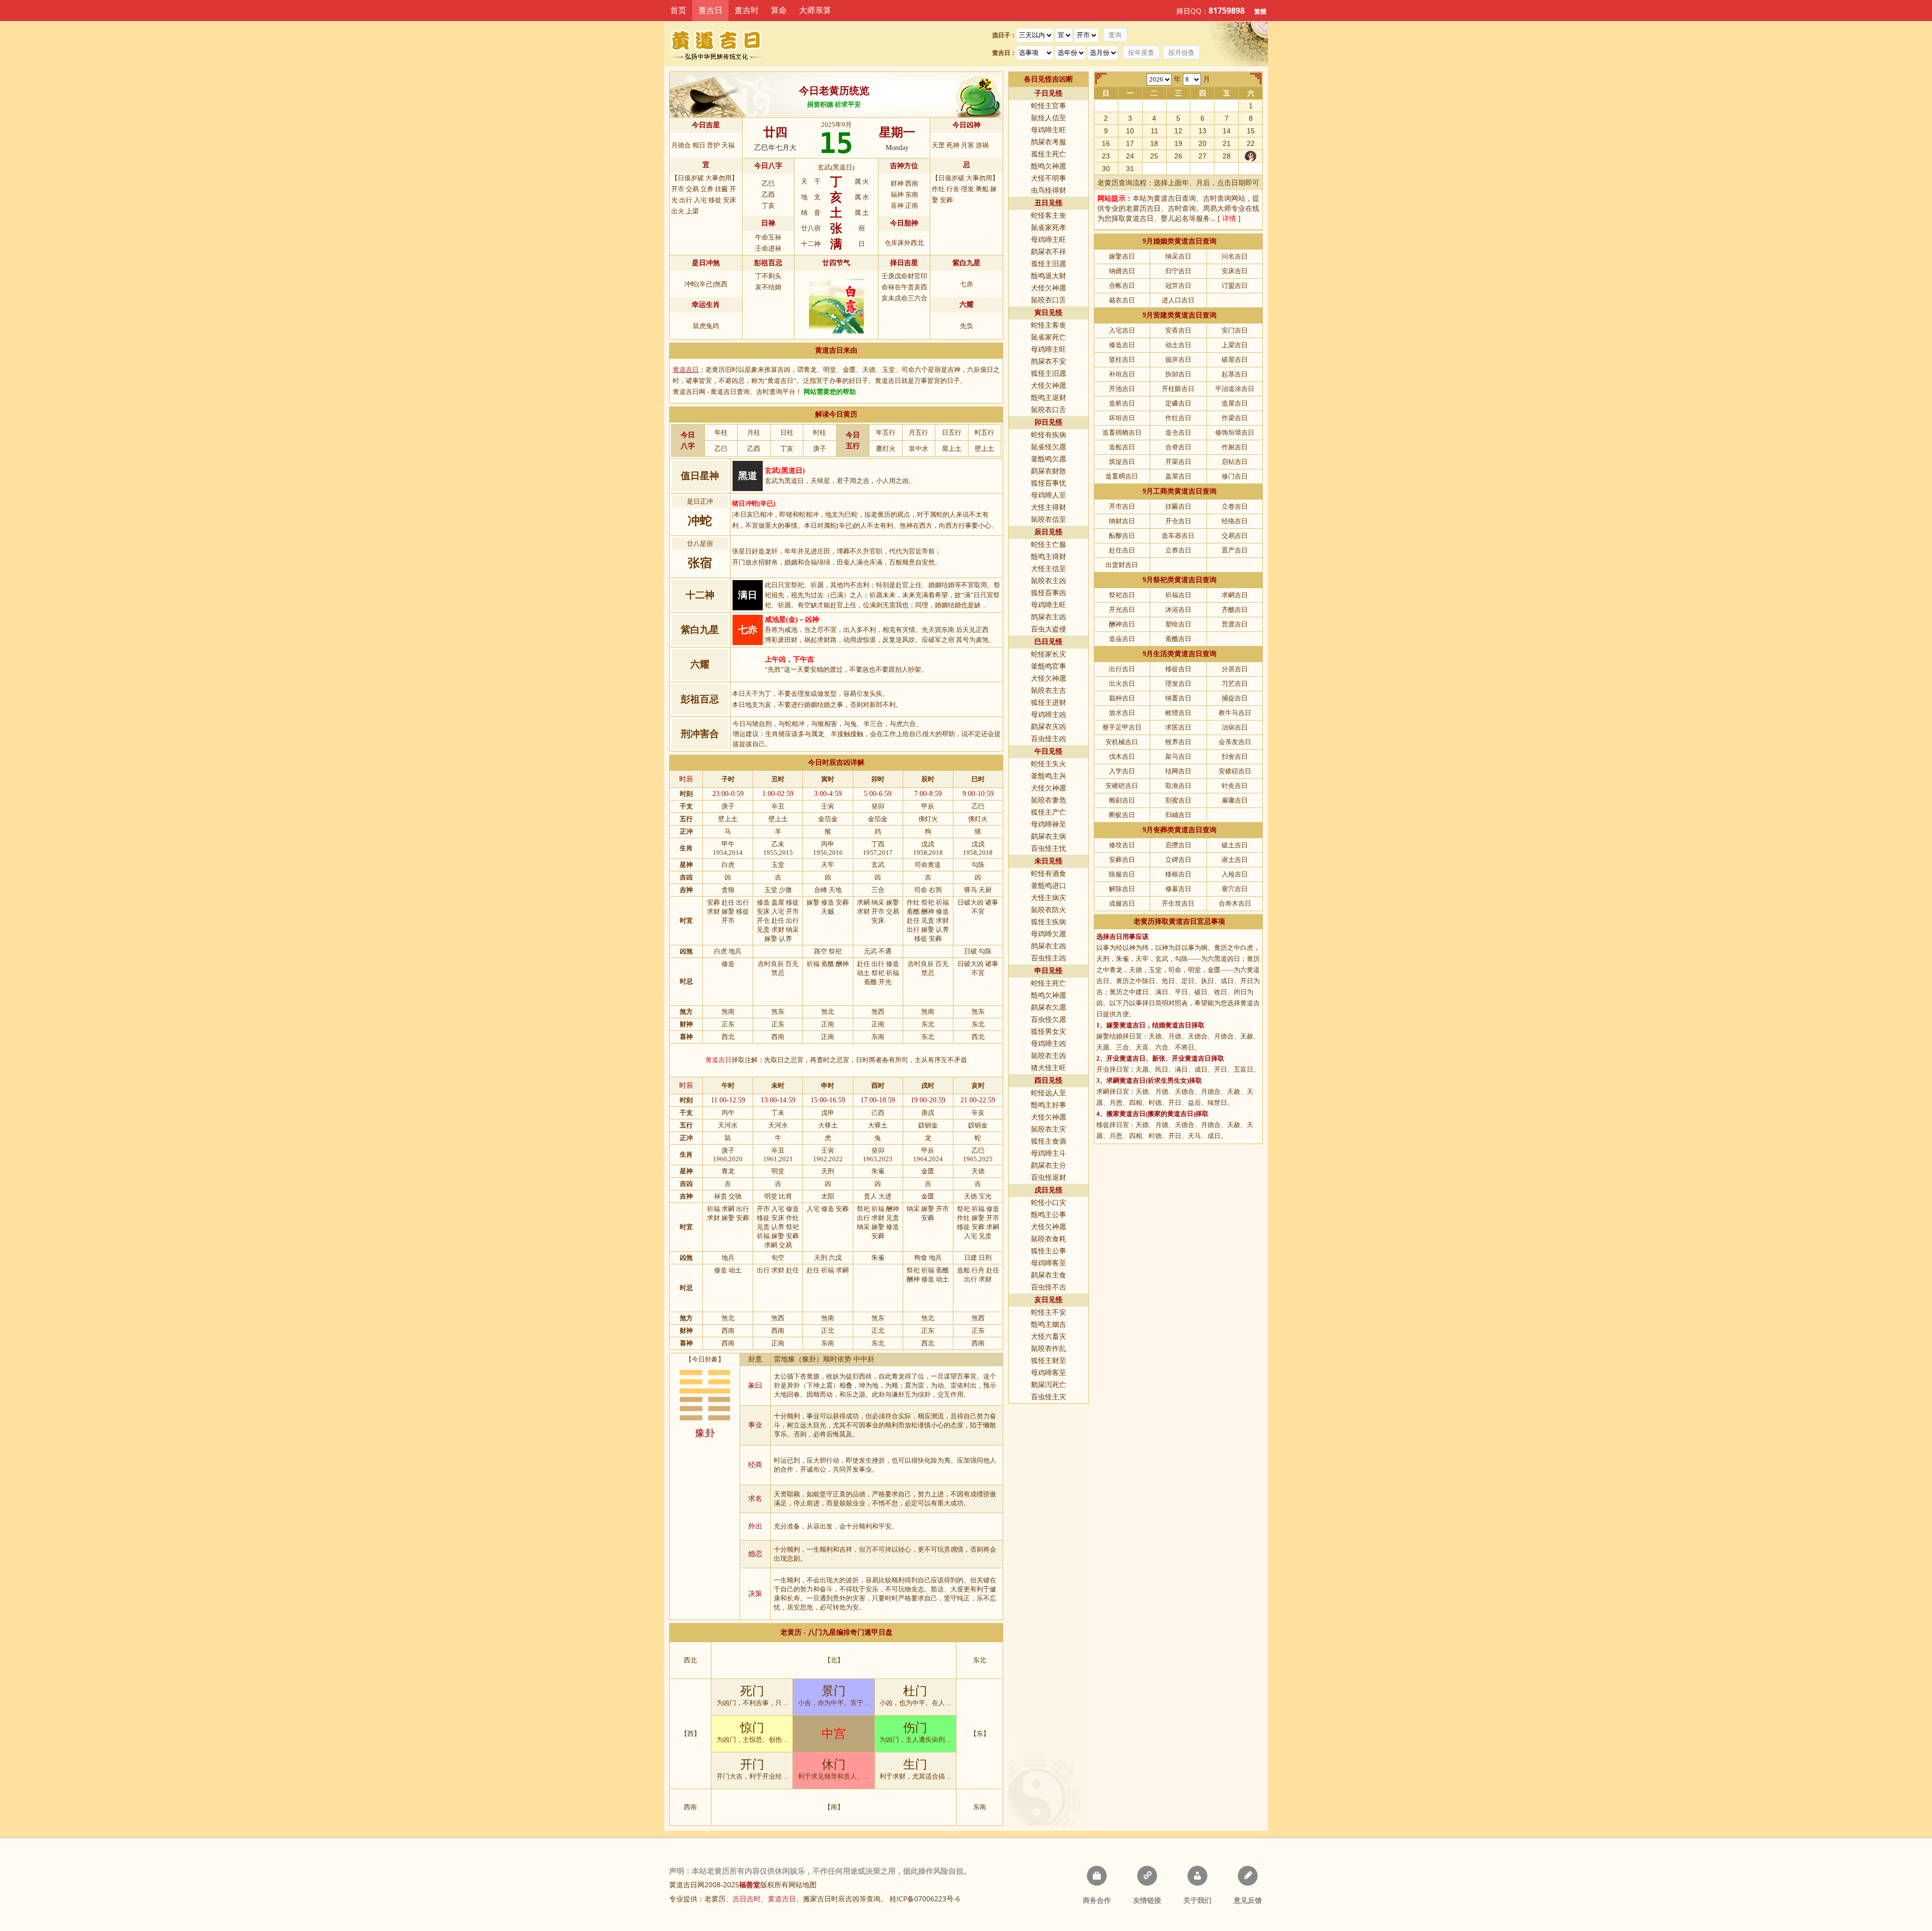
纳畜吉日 (1178, 698)
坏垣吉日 (1122, 418)
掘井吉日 (1178, 359)
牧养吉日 (1178, 742)
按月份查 (1181, 53)
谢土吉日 (1235, 860)
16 (1106, 143)
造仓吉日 (1178, 432)
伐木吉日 (1122, 756)
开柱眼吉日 (1178, 389)
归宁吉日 (1178, 271)
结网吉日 (1178, 771)
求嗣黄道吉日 (1126, 1080)
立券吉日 (1178, 550)
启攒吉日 (1178, 845)
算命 (779, 10)
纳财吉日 (1122, 521)
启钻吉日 (1235, 462)
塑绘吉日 (1178, 624)
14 (1227, 131)
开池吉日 (1122, 389)
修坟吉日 (1122, 845)
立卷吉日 (1235, 506)
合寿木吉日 (1235, 903)
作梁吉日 (1235, 418)
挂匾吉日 (1178, 506)
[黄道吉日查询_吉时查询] (724, 44)
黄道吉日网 (687, 1884)
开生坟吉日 (1178, 903)
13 (1202, 131)
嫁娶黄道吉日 (1126, 1025)
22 (1251, 143)
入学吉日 (1122, 771)
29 (1251, 156)
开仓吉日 (1178, 521)
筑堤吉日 (1122, 462)
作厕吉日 (1235, 447)
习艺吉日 (1235, 683)
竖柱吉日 (1122, 359)
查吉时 (747, 10)
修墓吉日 (1178, 889)
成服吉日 (1122, 903)
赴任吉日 (1122, 550)
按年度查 (1141, 53)
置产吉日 (1235, 550)
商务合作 (1097, 1900)
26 (1178, 156)
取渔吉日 (1178, 786)
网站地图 (802, 1884)
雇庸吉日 (1235, 800)
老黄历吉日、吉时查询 (1161, 208)
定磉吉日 (1178, 403)
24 (1130, 156)
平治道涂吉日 (1235, 389)
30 (1106, 169)
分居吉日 (1235, 669)
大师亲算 (815, 10)
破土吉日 (1235, 845)
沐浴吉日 (1178, 610)
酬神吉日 (1122, 624)
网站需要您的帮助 (830, 392)
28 (1227, 156)
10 (1130, 131)
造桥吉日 (1122, 403)
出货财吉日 (1122, 565)
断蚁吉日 (1122, 815)
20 (1202, 143)
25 (1154, 156)
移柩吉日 (1178, 874)
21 (1227, 143)
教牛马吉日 (1235, 713)
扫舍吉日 (1235, 756)
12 (1178, 131)
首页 (678, 10)
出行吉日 (1122, 669)
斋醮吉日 (1178, 639)
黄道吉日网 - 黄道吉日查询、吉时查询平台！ (737, 392)
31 (1130, 169)
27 (1202, 156)
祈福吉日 (1178, 595)
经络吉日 (1235, 521)
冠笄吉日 (1178, 286)
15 (1251, 131)
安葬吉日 (1122, 860)
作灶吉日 (1178, 418)
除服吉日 (1122, 874)
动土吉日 (1178, 345)
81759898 (1227, 11)
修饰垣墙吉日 (1235, 432)
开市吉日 (1122, 506)
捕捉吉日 (1235, 698)
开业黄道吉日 (1126, 1058)
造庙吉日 (1122, 639)
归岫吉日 (1178, 815)
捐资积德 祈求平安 (834, 104)
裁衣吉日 (1122, 300)
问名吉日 (1235, 256)
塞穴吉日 (1235, 889)
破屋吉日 (1235, 359)
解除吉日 (1122, 889)
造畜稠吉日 (1122, 476)
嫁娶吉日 (1122, 256)
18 (1154, 143)
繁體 (1260, 11)
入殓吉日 (1235, 874)
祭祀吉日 (1122, 595)
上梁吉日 (1235, 345)
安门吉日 (1235, 330)
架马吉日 (1178, 756)
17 (1130, 143)
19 (1178, 143)
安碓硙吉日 (1122, 786)
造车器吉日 (1178, 536)
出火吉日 (1122, 683)
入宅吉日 (1122, 330)
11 (1154, 131)
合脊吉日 (1178, 447)
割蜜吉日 (1178, 800)
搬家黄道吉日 (1126, 1114)
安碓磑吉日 (1235, 771)
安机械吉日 (1122, 742)
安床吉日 (1235, 271)
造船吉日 (1122, 447)
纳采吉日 (1178, 256)
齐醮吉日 (1235, 610)
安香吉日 (1178, 330)
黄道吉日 (1140, 218)
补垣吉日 (1122, 374)
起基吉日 (1235, 374)
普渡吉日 (1235, 624)
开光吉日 (1122, 610)
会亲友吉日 (1235, 742)
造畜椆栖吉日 (1122, 432)
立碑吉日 (1178, 860)
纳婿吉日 (1122, 271)
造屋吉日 (1235, 403)
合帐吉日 (1122, 286)
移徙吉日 (1178, 669)
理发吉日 (1178, 683)
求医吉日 (1178, 727)
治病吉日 (1235, 727)
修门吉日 (1235, 476)
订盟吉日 (1235, 286)
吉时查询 (1217, 198)
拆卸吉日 (1178, 374)
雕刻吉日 (1122, 800)
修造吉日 (1122, 345)
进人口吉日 (1178, 300)
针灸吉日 (1235, 786)
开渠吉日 (1178, 462)
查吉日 (710, 10)
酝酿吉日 (1122, 536)
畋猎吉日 (1178, 713)
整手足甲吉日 (1122, 727)
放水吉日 (1122, 713)
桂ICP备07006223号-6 (925, 1899)
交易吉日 (1235, 536)
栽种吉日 (1122, 698)
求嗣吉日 (1235, 595)
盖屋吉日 (1178, 476)
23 (1106, 156)
